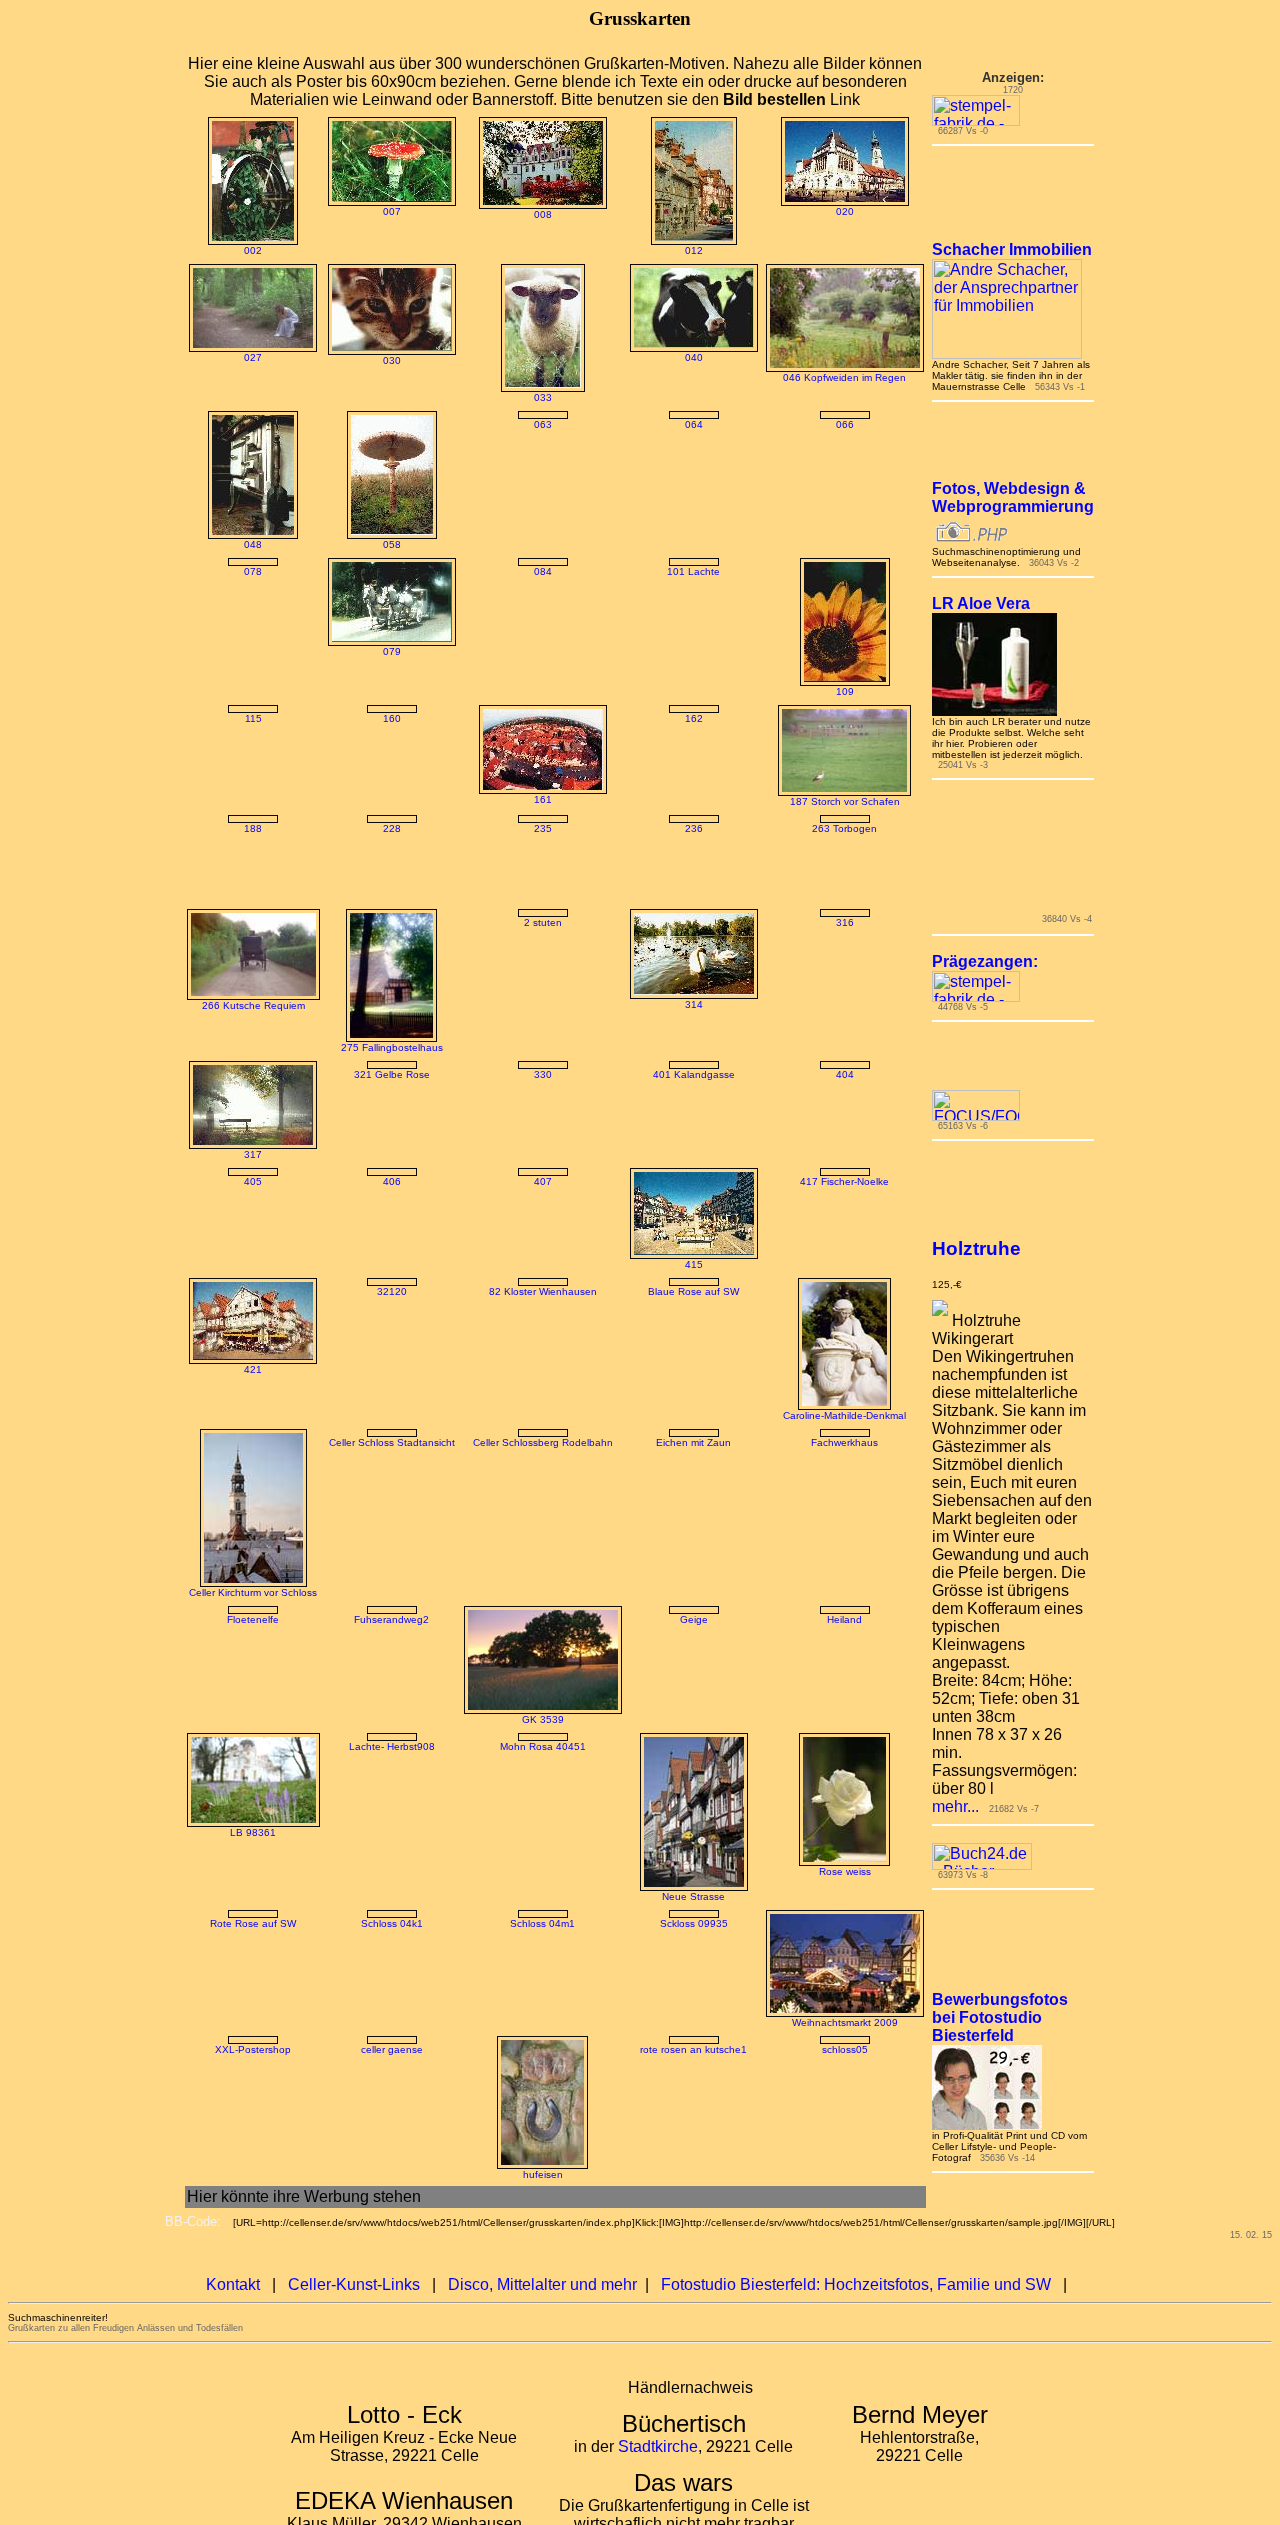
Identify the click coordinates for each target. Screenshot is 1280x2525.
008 (558, 214)
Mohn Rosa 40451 (558, 1865)
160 (392, 718)
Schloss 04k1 (392, 2047)
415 (709, 1288)
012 (709, 250)
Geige (709, 1643)
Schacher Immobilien (1027, 262)
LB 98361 (238, 1856)
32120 (392, 1315)
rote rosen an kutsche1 (708, 2074)
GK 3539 (558, 1743)
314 (709, 1026)
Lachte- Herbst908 (392, 1770)
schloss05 (860, 2074)
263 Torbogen (859, 828)
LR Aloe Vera (996, 616)
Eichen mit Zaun (708, 1466)
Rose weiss (860, 1895)
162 (709, 718)
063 (558, 424)
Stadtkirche (658, 2471)
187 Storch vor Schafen (860, 801)
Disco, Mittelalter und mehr (542, 2309)
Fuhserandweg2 (391, 1643)
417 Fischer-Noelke (859, 1205)
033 (558, 397)
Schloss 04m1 (557, 1947)
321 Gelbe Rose (392, 1096)
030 (392, 360)
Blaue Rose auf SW (708, 1315)
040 (709, 357)
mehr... (970, 1819)
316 (860, 944)
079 (392, 651)
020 (860, 211)
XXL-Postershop (238, 2074)
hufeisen (558, 2199)
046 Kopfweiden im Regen (859, 377)
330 (558, 1096)
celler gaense (392, 2157)
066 (860, 424)
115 (238, 798)
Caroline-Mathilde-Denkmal (859, 1439)
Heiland (859, 1643)
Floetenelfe (238, 1643)
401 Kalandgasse (709, 1096)
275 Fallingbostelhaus (392, 1069)
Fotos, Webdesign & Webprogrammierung (1028, 510)
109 (860, 691)
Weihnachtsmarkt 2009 (860, 2046)
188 (238, 828)
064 (709, 424)
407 (558, 1205)
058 (392, 544)
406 (392, 1205)
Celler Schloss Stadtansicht (392, 1466)
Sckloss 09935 (709, 1947)
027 (238, 357)
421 (238, 1393)
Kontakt (233, 2309)
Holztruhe (991, 1261)
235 (558, 828)
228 (392, 917)
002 (238, 250)
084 (558, 571)
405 (238, 1205)
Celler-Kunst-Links (354, 2309)
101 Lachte (708, 571)
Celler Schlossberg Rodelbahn (558, 1466)
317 (238, 1176)
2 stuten (558, 944)
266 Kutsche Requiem (238, 1027)
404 (860, 1178)
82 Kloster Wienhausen (558, 1398)
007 (392, 211)
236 (709, 828)
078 (238, 651)
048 (238, 544)
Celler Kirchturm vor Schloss (238, 1616)
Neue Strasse (708, 1920)
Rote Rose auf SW (238, 2031)
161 (558, 799)
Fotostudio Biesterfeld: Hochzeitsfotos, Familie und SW (856, 2309)
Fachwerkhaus (859, 1466)
